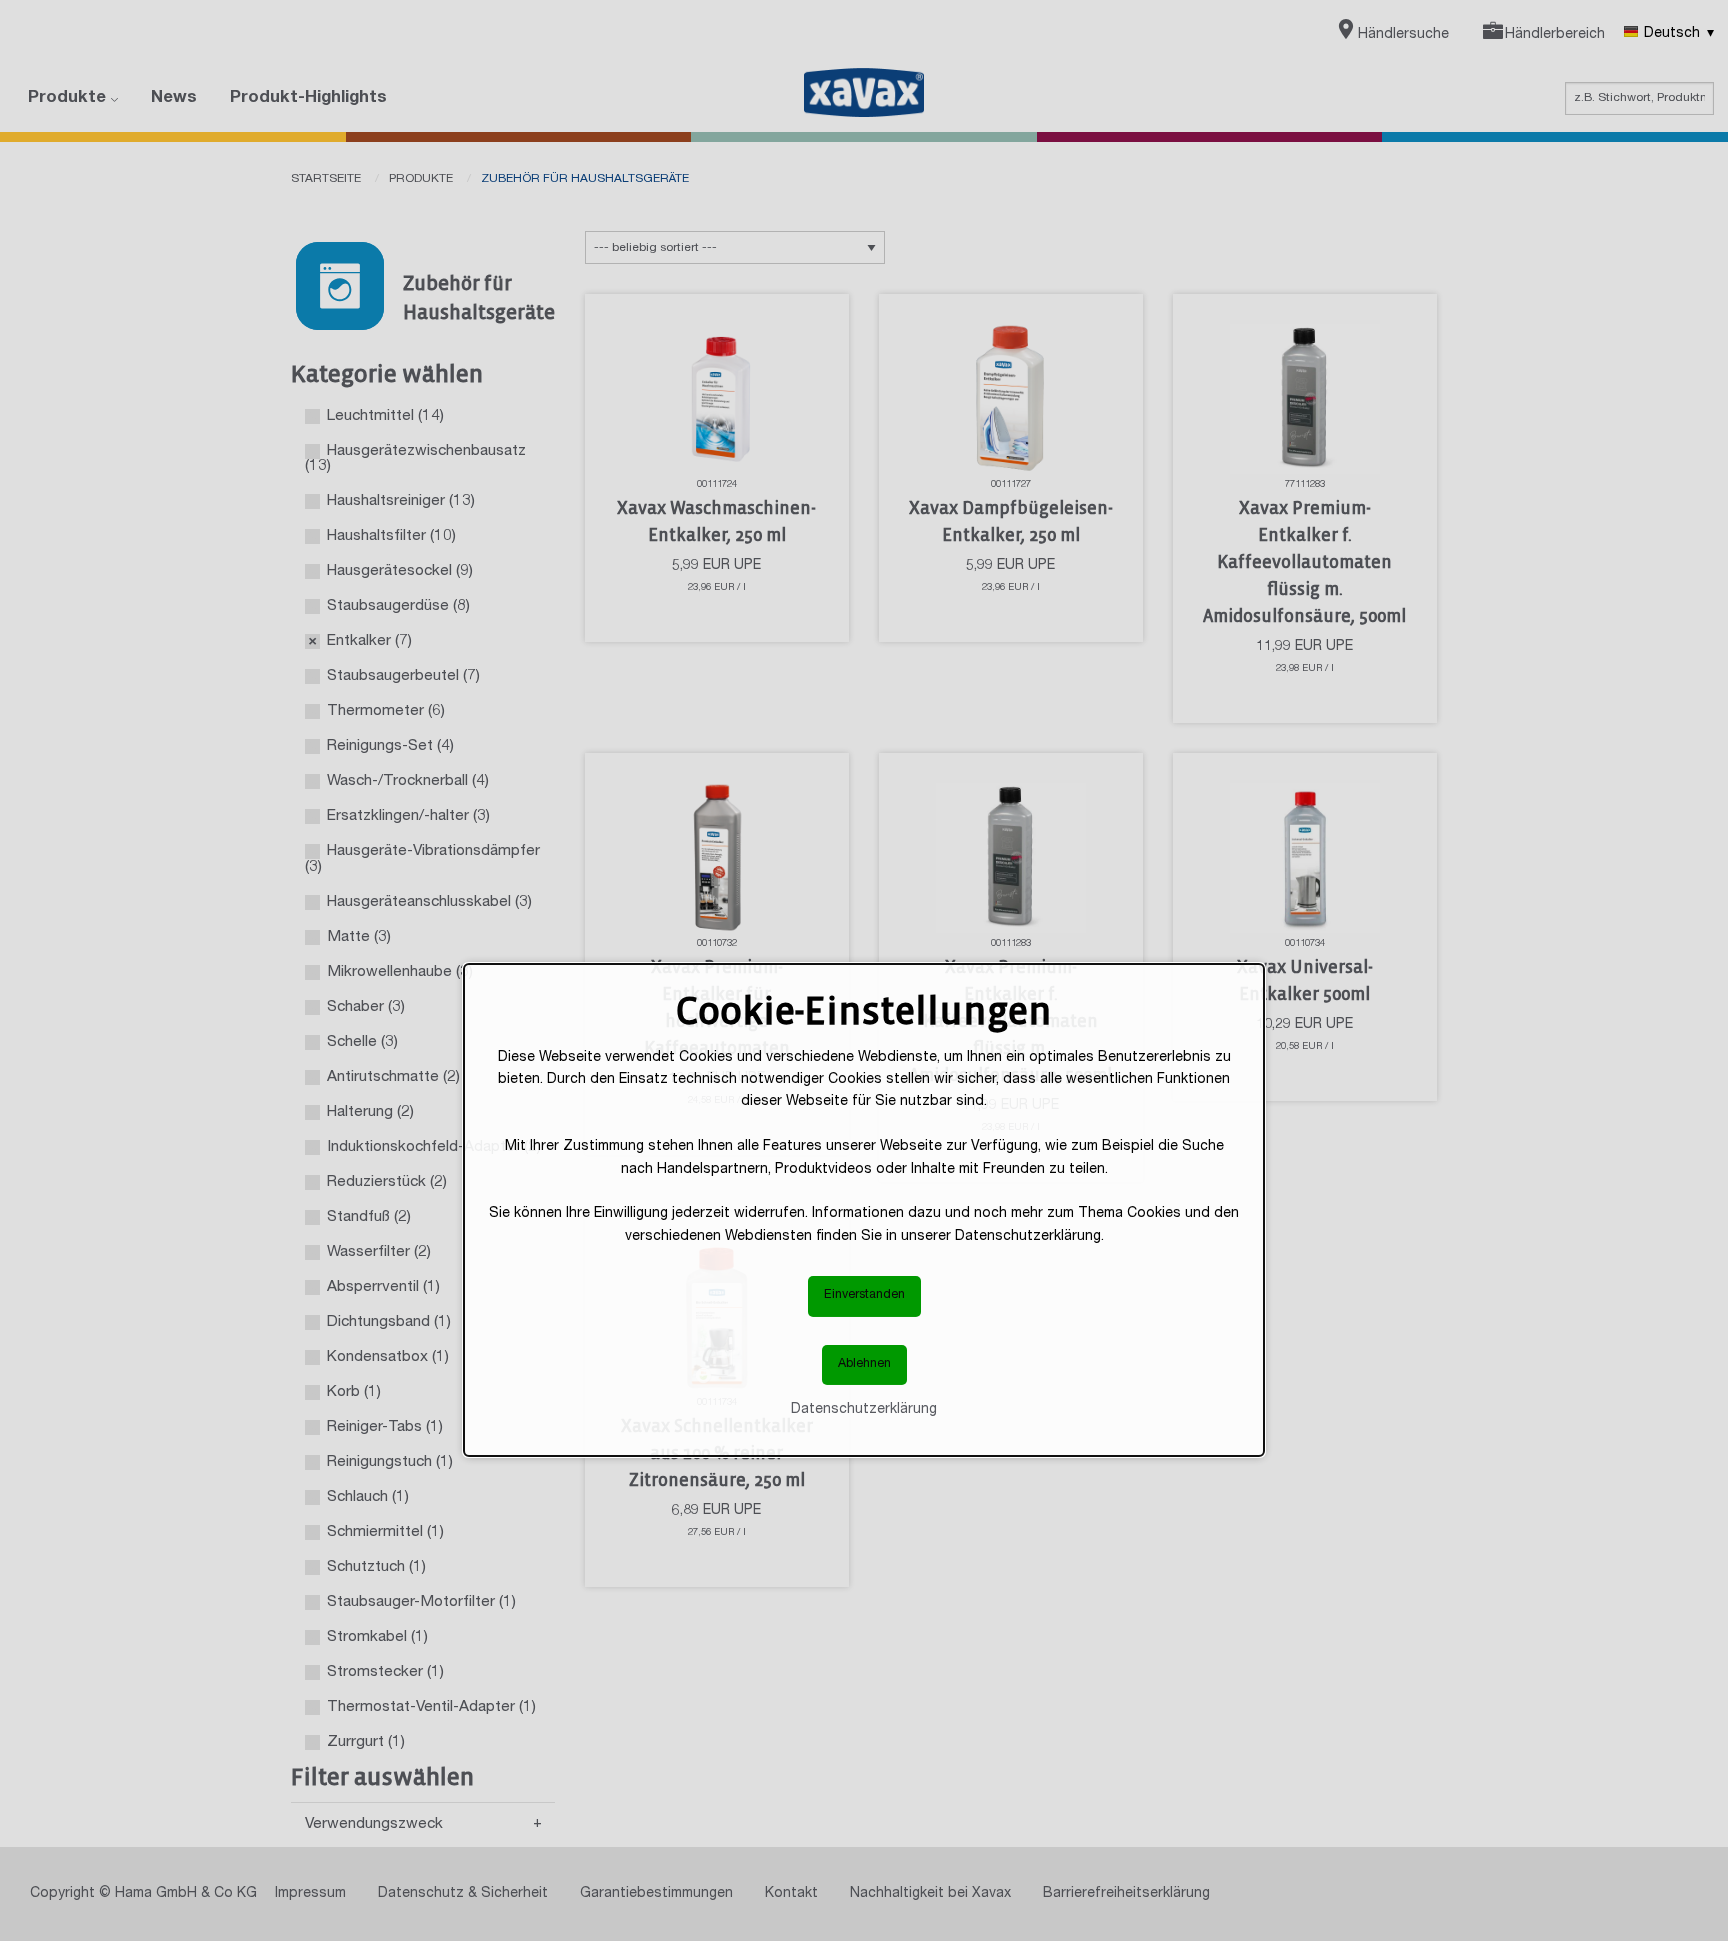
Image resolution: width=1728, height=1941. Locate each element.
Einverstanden (864, 1295)
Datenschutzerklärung (864, 1410)
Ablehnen (864, 1364)
